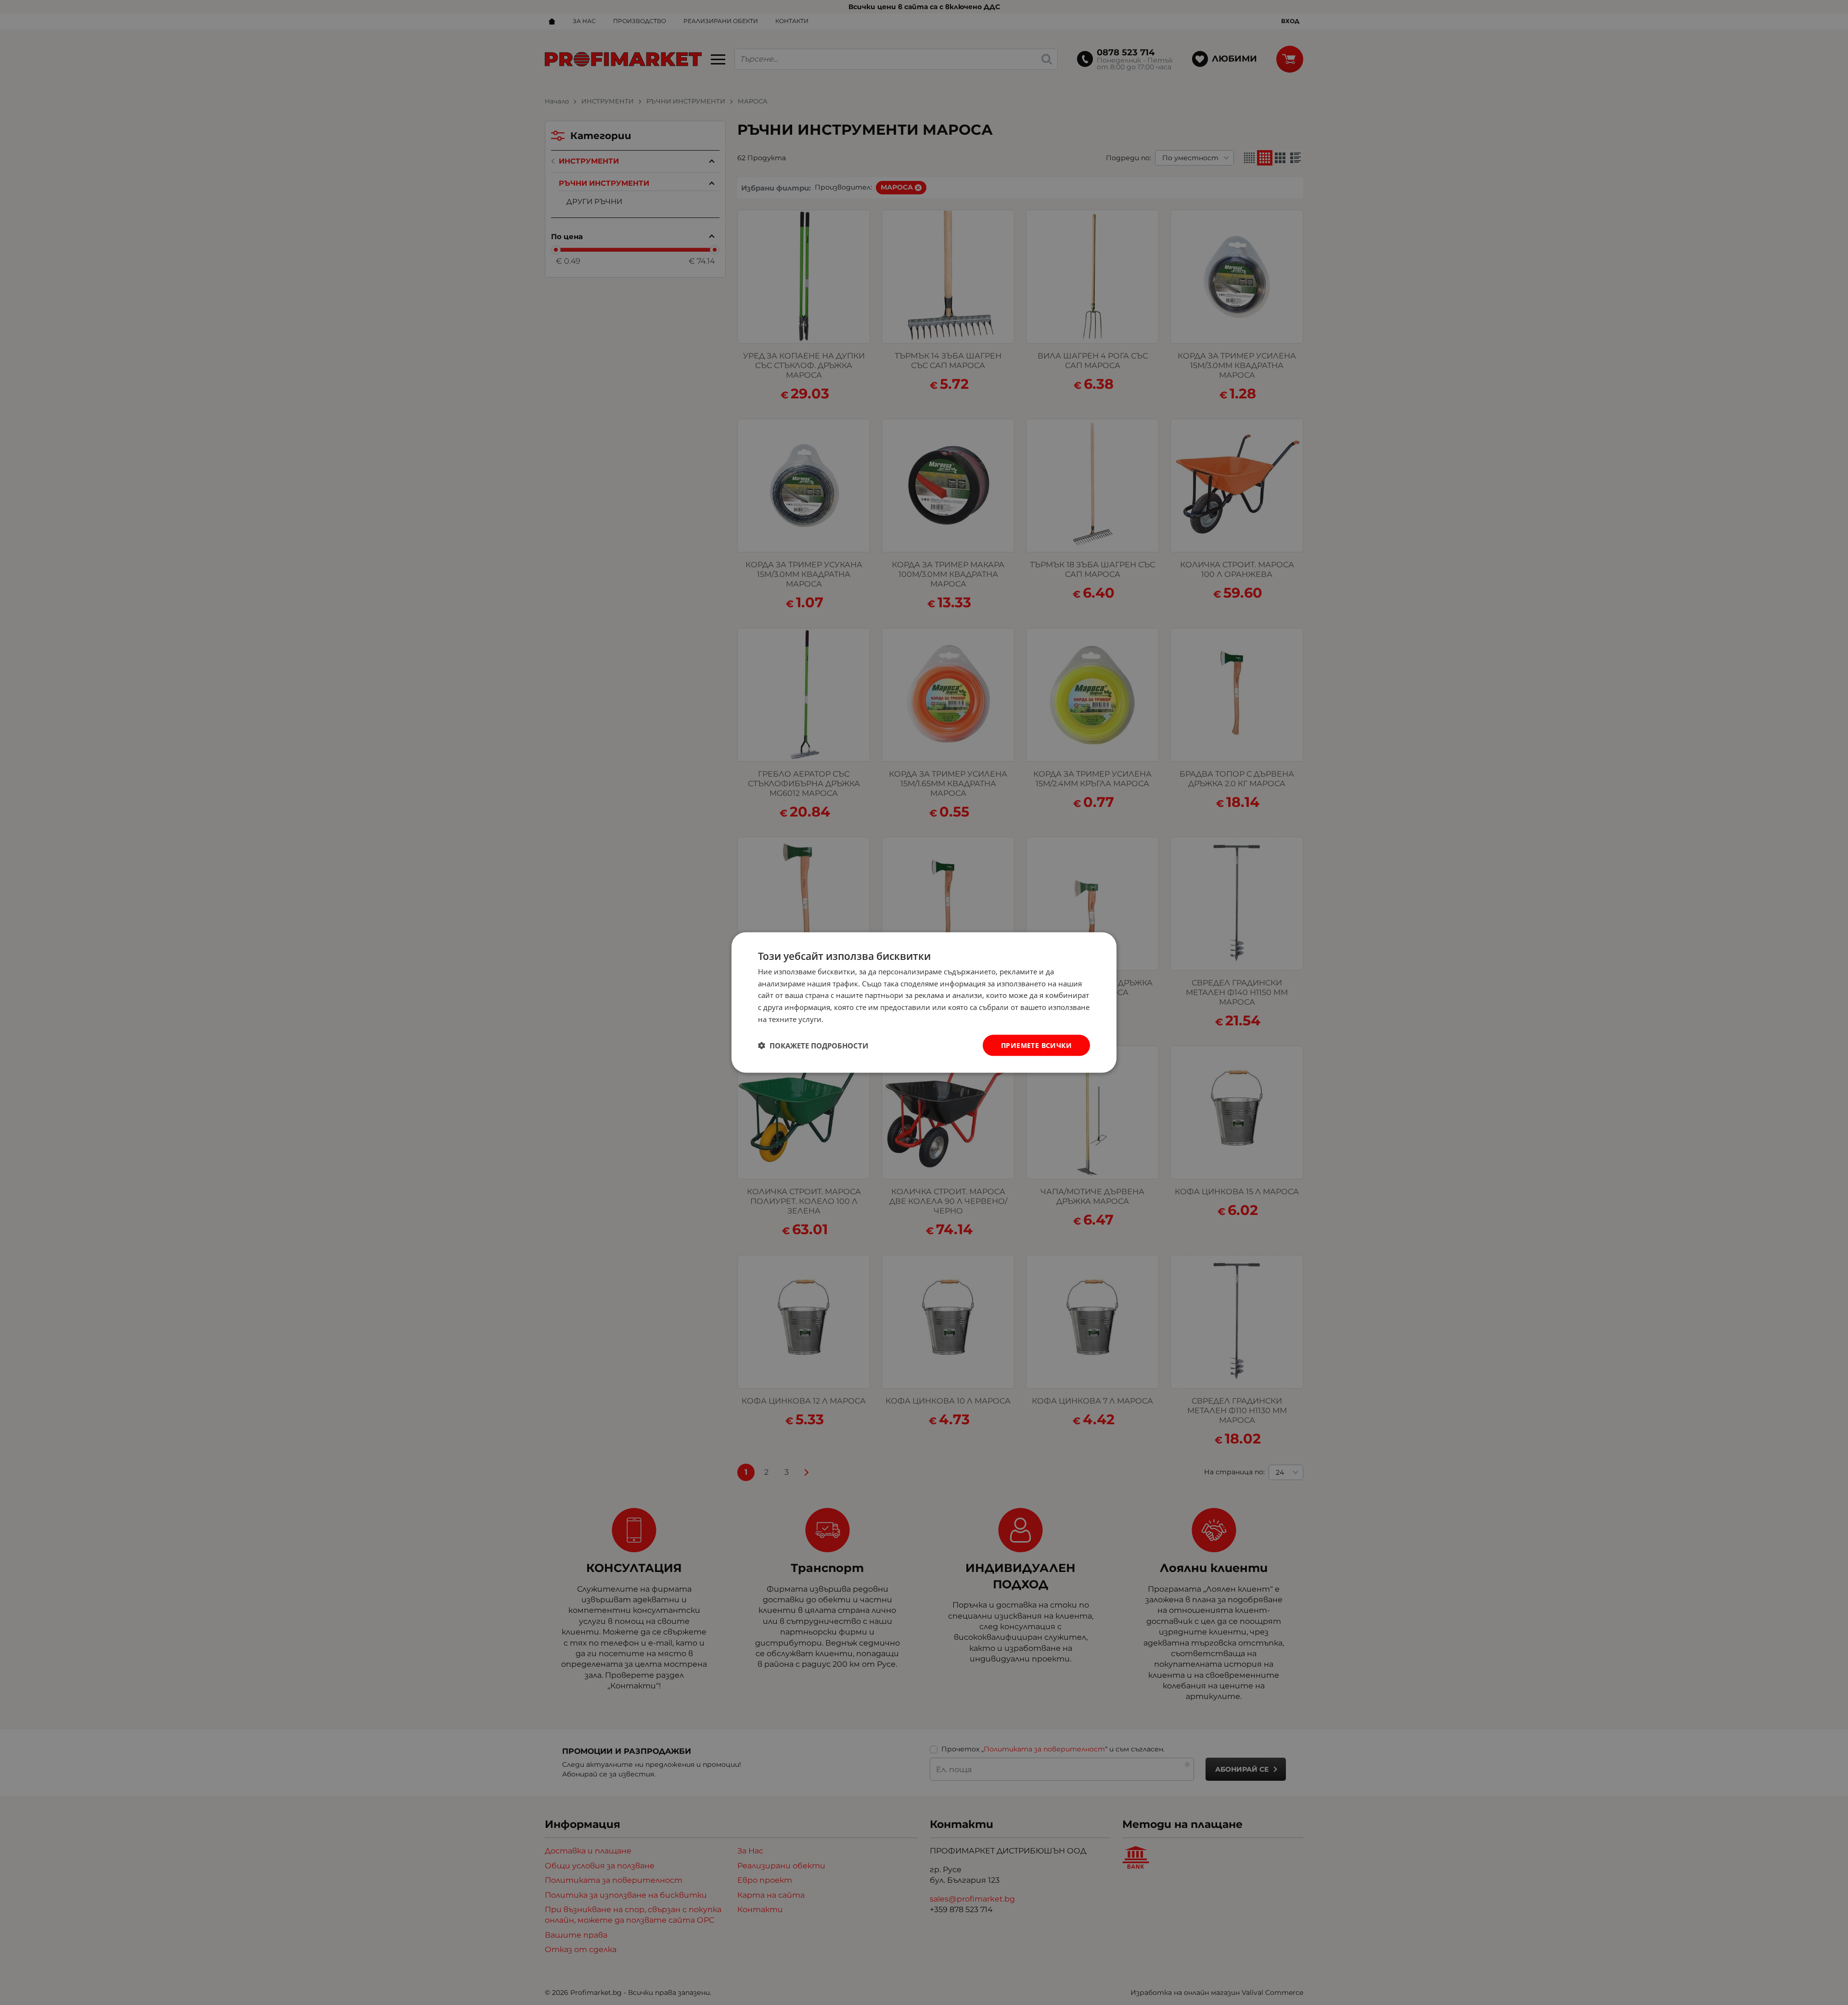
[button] (813, 1046)
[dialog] (924, 1002)
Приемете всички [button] (1036, 1045)
